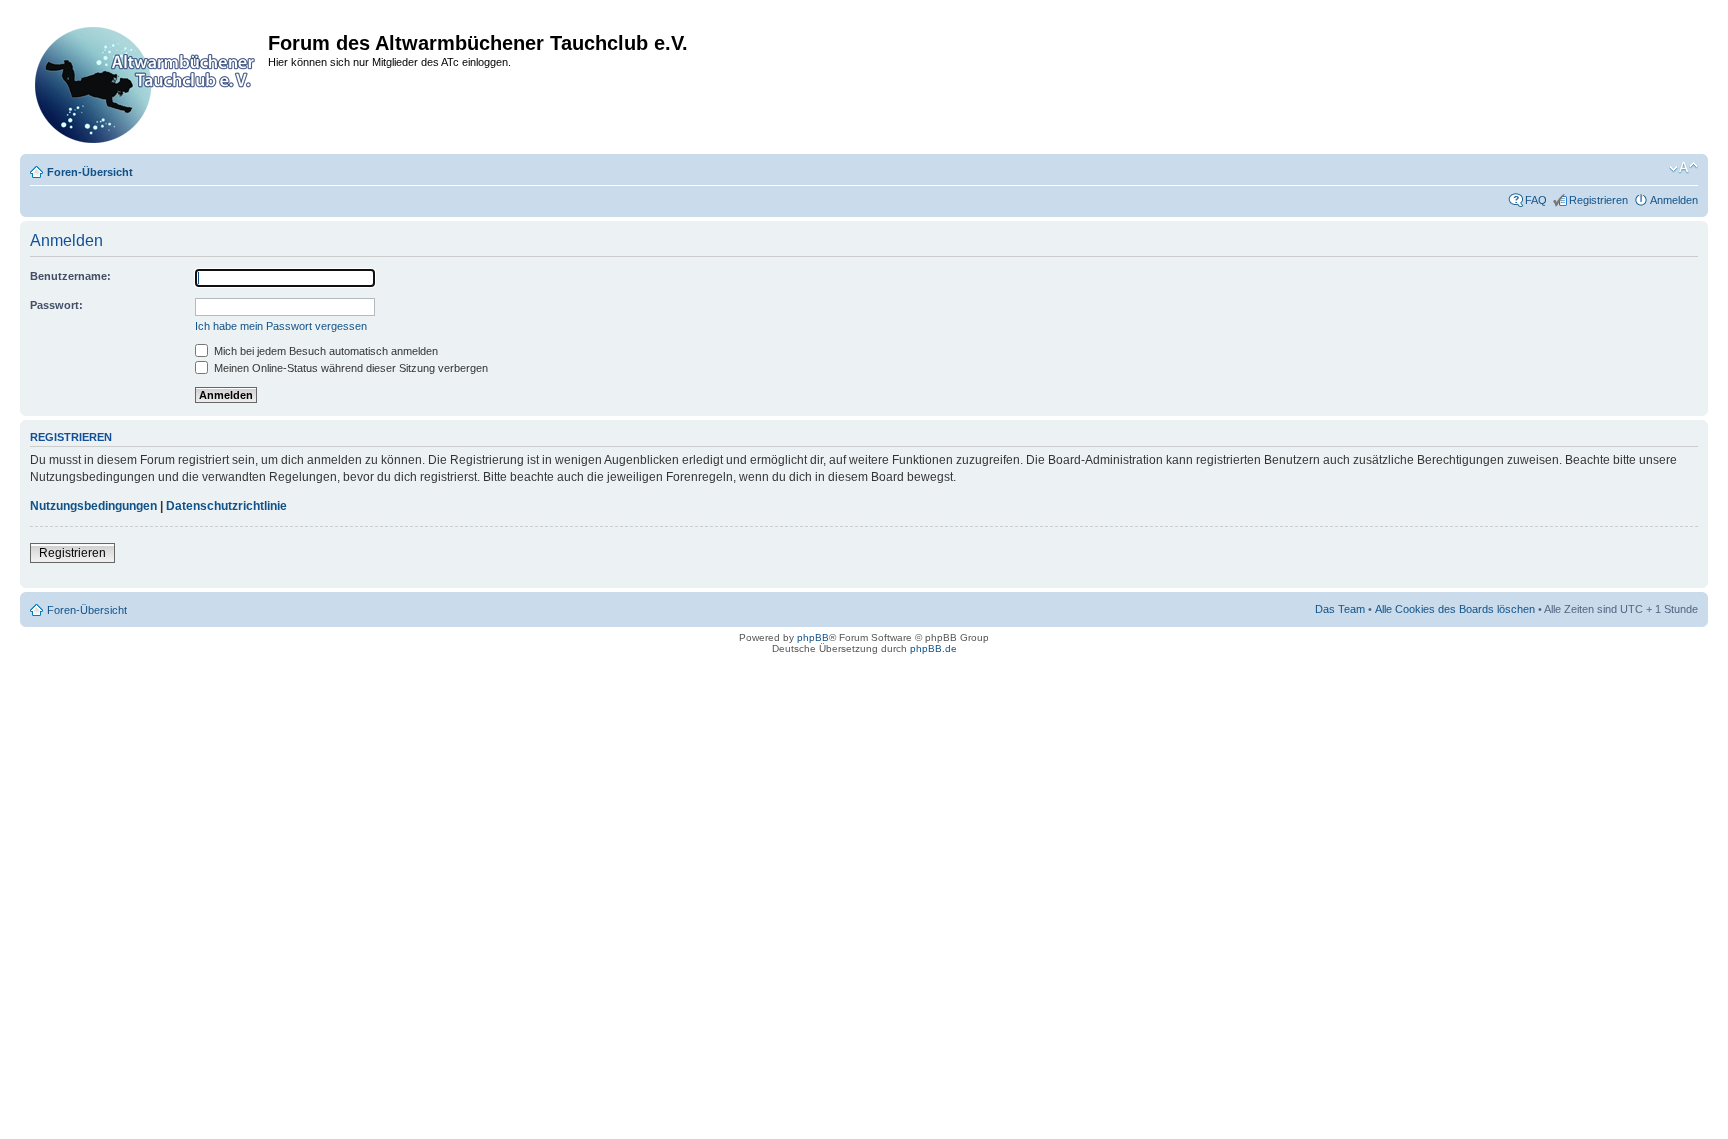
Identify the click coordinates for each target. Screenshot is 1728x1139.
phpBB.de (933, 648)
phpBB (813, 637)
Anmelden (1674, 200)
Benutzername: (70, 276)
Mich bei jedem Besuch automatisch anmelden (324, 351)
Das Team (1340, 609)
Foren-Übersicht (90, 172)
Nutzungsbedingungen (93, 506)
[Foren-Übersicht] (146, 81)
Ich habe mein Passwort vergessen (281, 326)
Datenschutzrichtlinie (226, 506)
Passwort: (56, 305)
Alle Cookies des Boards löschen (1455, 609)
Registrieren (1598, 200)
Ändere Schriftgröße (1683, 168)
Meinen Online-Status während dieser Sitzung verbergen (349, 368)
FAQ (1536, 200)
